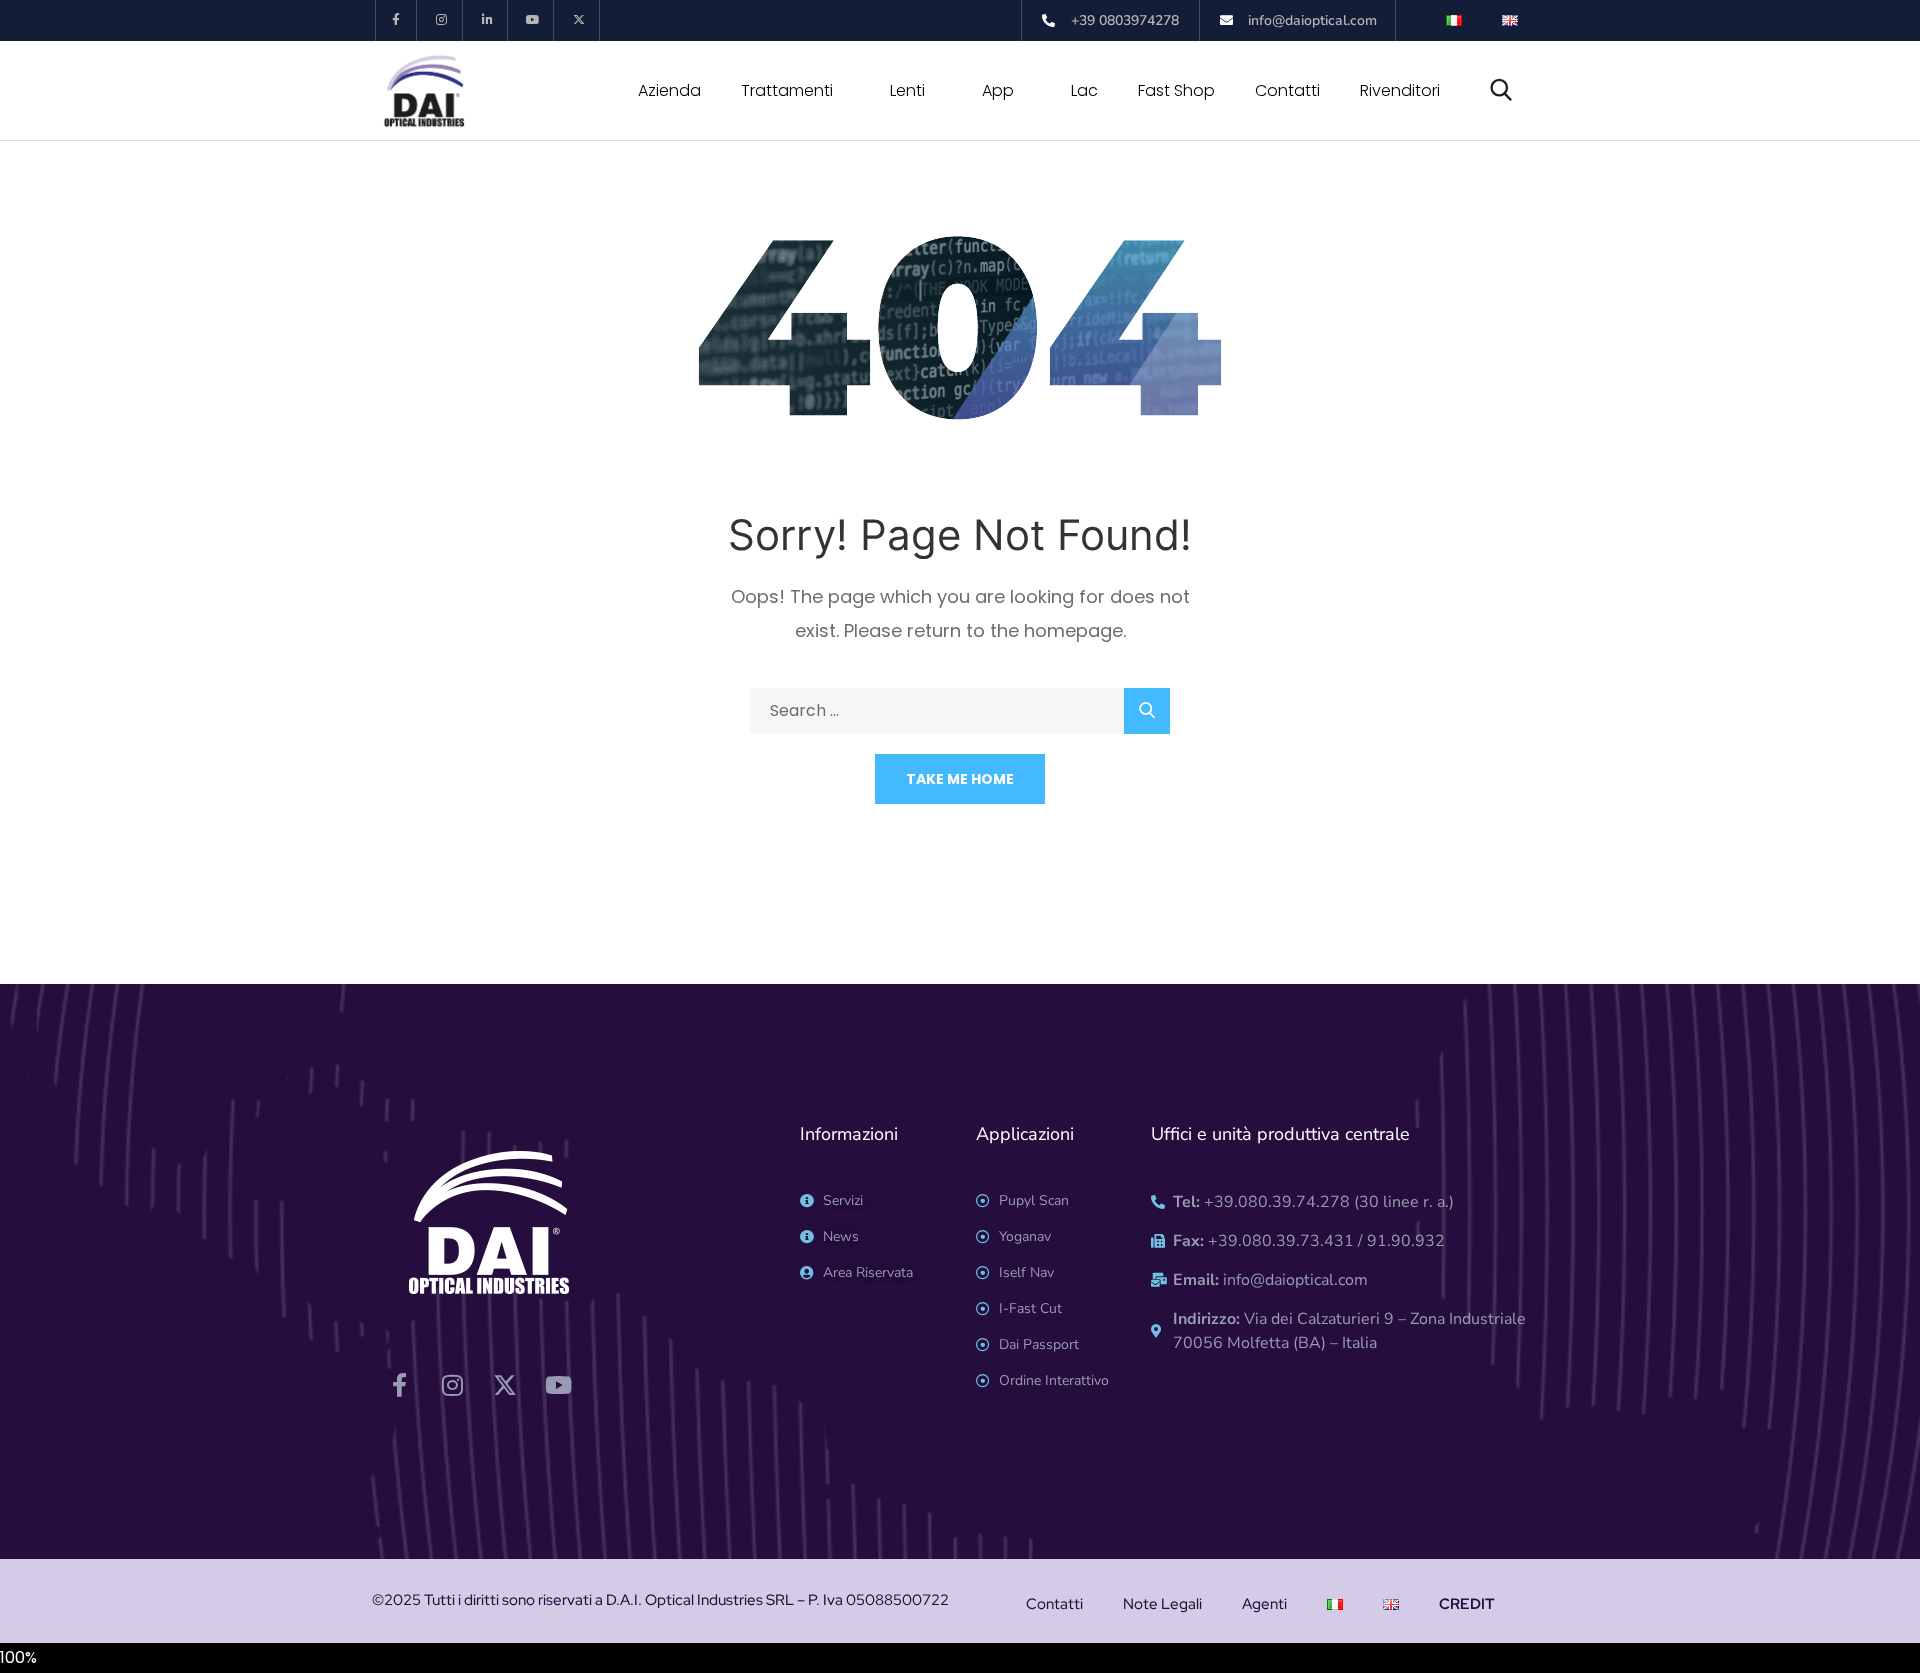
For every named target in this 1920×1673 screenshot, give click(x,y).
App (998, 90)
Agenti (1264, 1604)
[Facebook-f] (396, 20)
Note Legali (1162, 1604)
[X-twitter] (579, 20)
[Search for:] (960, 710)
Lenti (907, 90)
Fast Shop (1176, 90)
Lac (1084, 90)
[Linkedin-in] (488, 20)
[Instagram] (442, 20)
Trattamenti (787, 90)
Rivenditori (1400, 90)
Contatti (1287, 90)
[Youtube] (533, 20)
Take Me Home (960, 779)
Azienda (669, 90)
